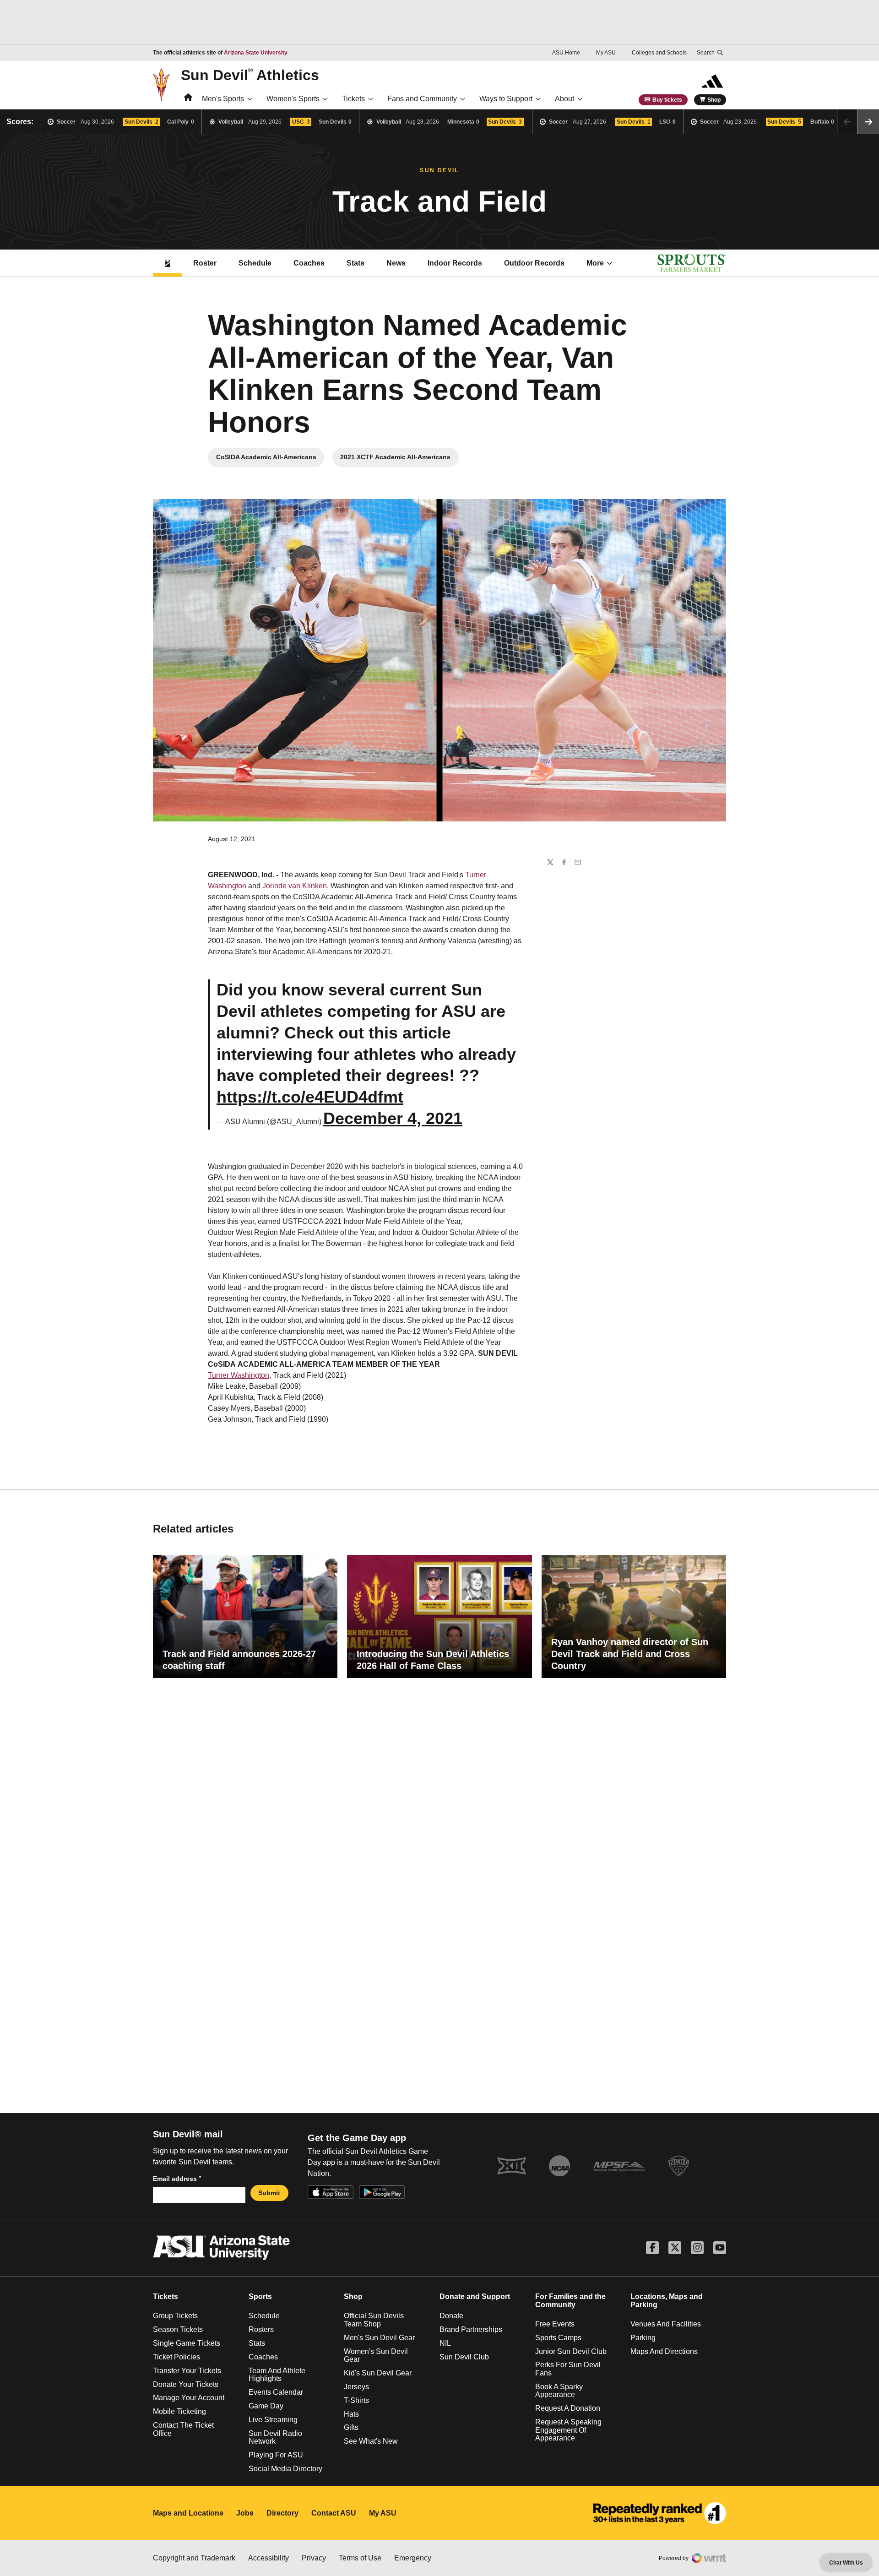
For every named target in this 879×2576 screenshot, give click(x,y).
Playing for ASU (276, 2455)
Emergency (413, 2558)
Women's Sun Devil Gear (376, 2356)
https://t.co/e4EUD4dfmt (310, 1097)
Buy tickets (667, 100)
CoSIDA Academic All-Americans (270, 459)
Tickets (353, 99)
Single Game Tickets (187, 2343)
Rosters (261, 2329)
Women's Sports (293, 99)
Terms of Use (360, 2558)
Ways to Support (506, 99)
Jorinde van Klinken (295, 886)
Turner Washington (239, 1375)
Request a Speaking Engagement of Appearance (568, 2430)
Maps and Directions (664, 2351)
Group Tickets (175, 2316)
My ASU (606, 53)
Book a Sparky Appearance (559, 2391)
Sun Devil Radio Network (275, 2437)
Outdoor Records (534, 263)
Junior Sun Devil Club (571, 2351)
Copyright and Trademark (194, 2558)
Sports (260, 2296)
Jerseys (356, 2387)
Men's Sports (223, 99)
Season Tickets (178, 2329)
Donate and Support (475, 2296)
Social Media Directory (285, 2469)
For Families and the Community (570, 2301)
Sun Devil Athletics (250, 75)
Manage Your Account (189, 2398)
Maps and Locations (188, 2513)
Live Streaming (273, 2420)
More (595, 263)
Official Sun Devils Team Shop (374, 2320)
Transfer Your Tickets (187, 2371)
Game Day (266, 2406)
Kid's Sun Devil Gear (378, 2373)
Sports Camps (558, 2338)
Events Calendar (276, 2392)
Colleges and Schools (659, 53)
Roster (205, 263)
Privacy (314, 2558)
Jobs (245, 2513)
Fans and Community (422, 99)
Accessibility (269, 2558)
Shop (714, 100)
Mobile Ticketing (179, 2411)
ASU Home (566, 53)
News (396, 263)
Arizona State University (256, 53)
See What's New (371, 2441)
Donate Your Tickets (186, 2384)
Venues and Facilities (666, 2324)
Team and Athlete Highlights (277, 2375)
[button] (868, 122)
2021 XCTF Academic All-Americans (399, 459)
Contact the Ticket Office (183, 2429)
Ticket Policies (176, 2357)
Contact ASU (334, 2513)
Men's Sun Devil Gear (379, 2338)
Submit (269, 2193)
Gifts (351, 2427)
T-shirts (356, 2400)
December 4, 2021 (393, 1118)
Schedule (255, 263)
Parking (643, 2338)
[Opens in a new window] (660, 2513)
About (564, 99)
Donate (451, 2316)
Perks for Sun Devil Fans (568, 2369)
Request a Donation (568, 2408)
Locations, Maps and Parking (667, 2301)
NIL (445, 2343)
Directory (282, 2513)
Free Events (555, 2324)
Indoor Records (455, 263)
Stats (355, 263)
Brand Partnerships (471, 2329)
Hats (351, 2414)
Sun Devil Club (464, 2357)
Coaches (309, 263)
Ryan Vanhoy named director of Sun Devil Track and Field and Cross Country (630, 1654)
